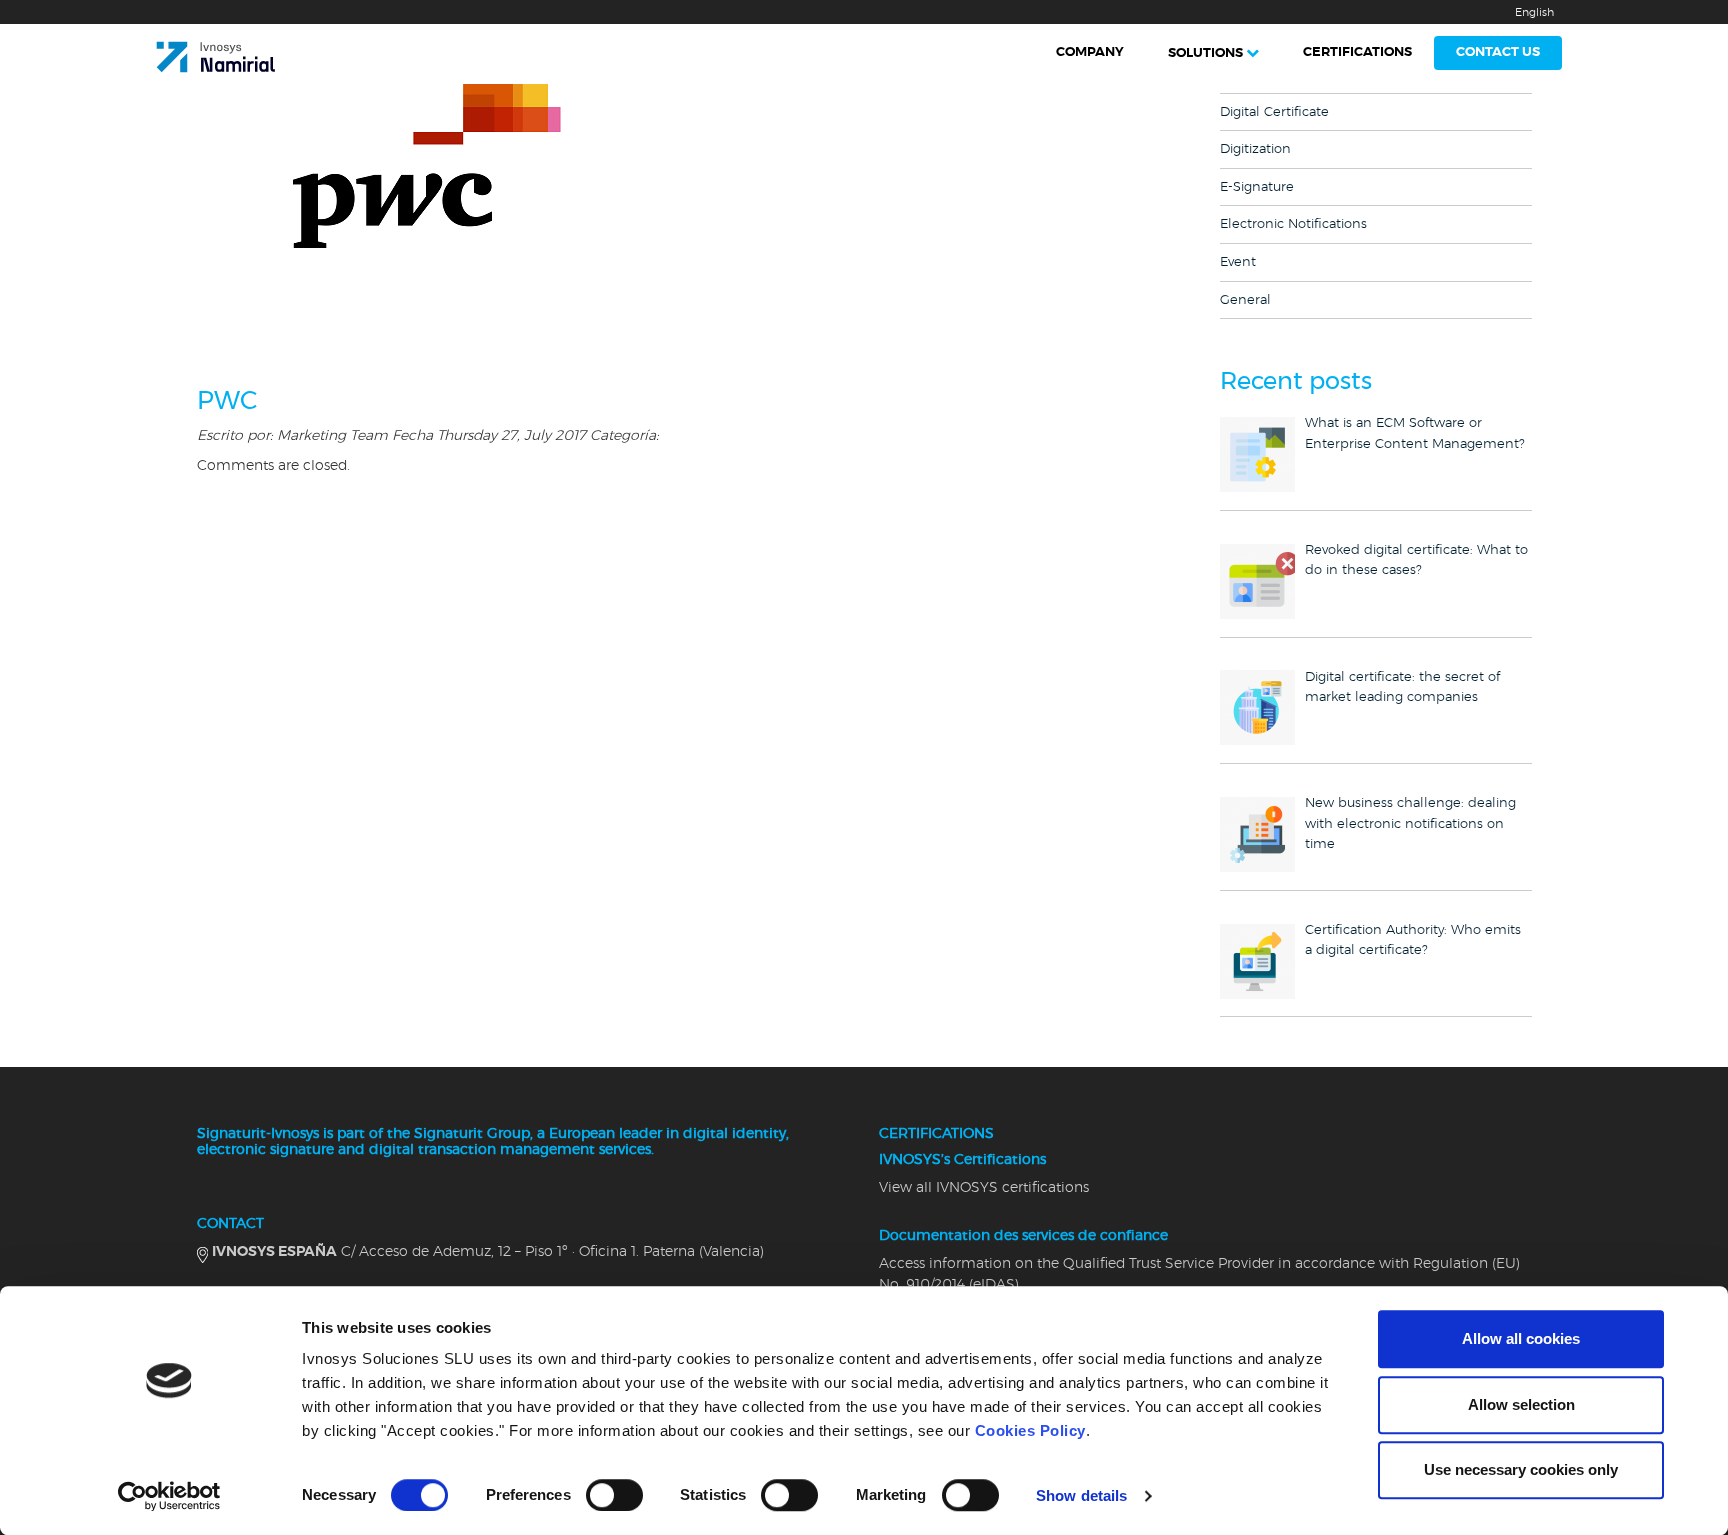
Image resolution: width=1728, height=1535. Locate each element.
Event (1238, 262)
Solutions (1205, 53)
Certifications (1357, 52)
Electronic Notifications (1293, 224)
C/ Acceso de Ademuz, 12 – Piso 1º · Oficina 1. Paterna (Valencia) (488, 1252)
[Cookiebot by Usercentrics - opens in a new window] (169, 1496)
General (1245, 300)
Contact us (1498, 52)
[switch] (614, 1495)
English (1534, 12)
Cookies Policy (1030, 1430)
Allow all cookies (1521, 1338)
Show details (1081, 1495)
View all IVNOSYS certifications (984, 1188)
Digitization (1255, 149)
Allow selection (1521, 1404)
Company (1090, 52)
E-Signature (1257, 187)
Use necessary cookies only (1521, 1469)
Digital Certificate (1274, 112)
